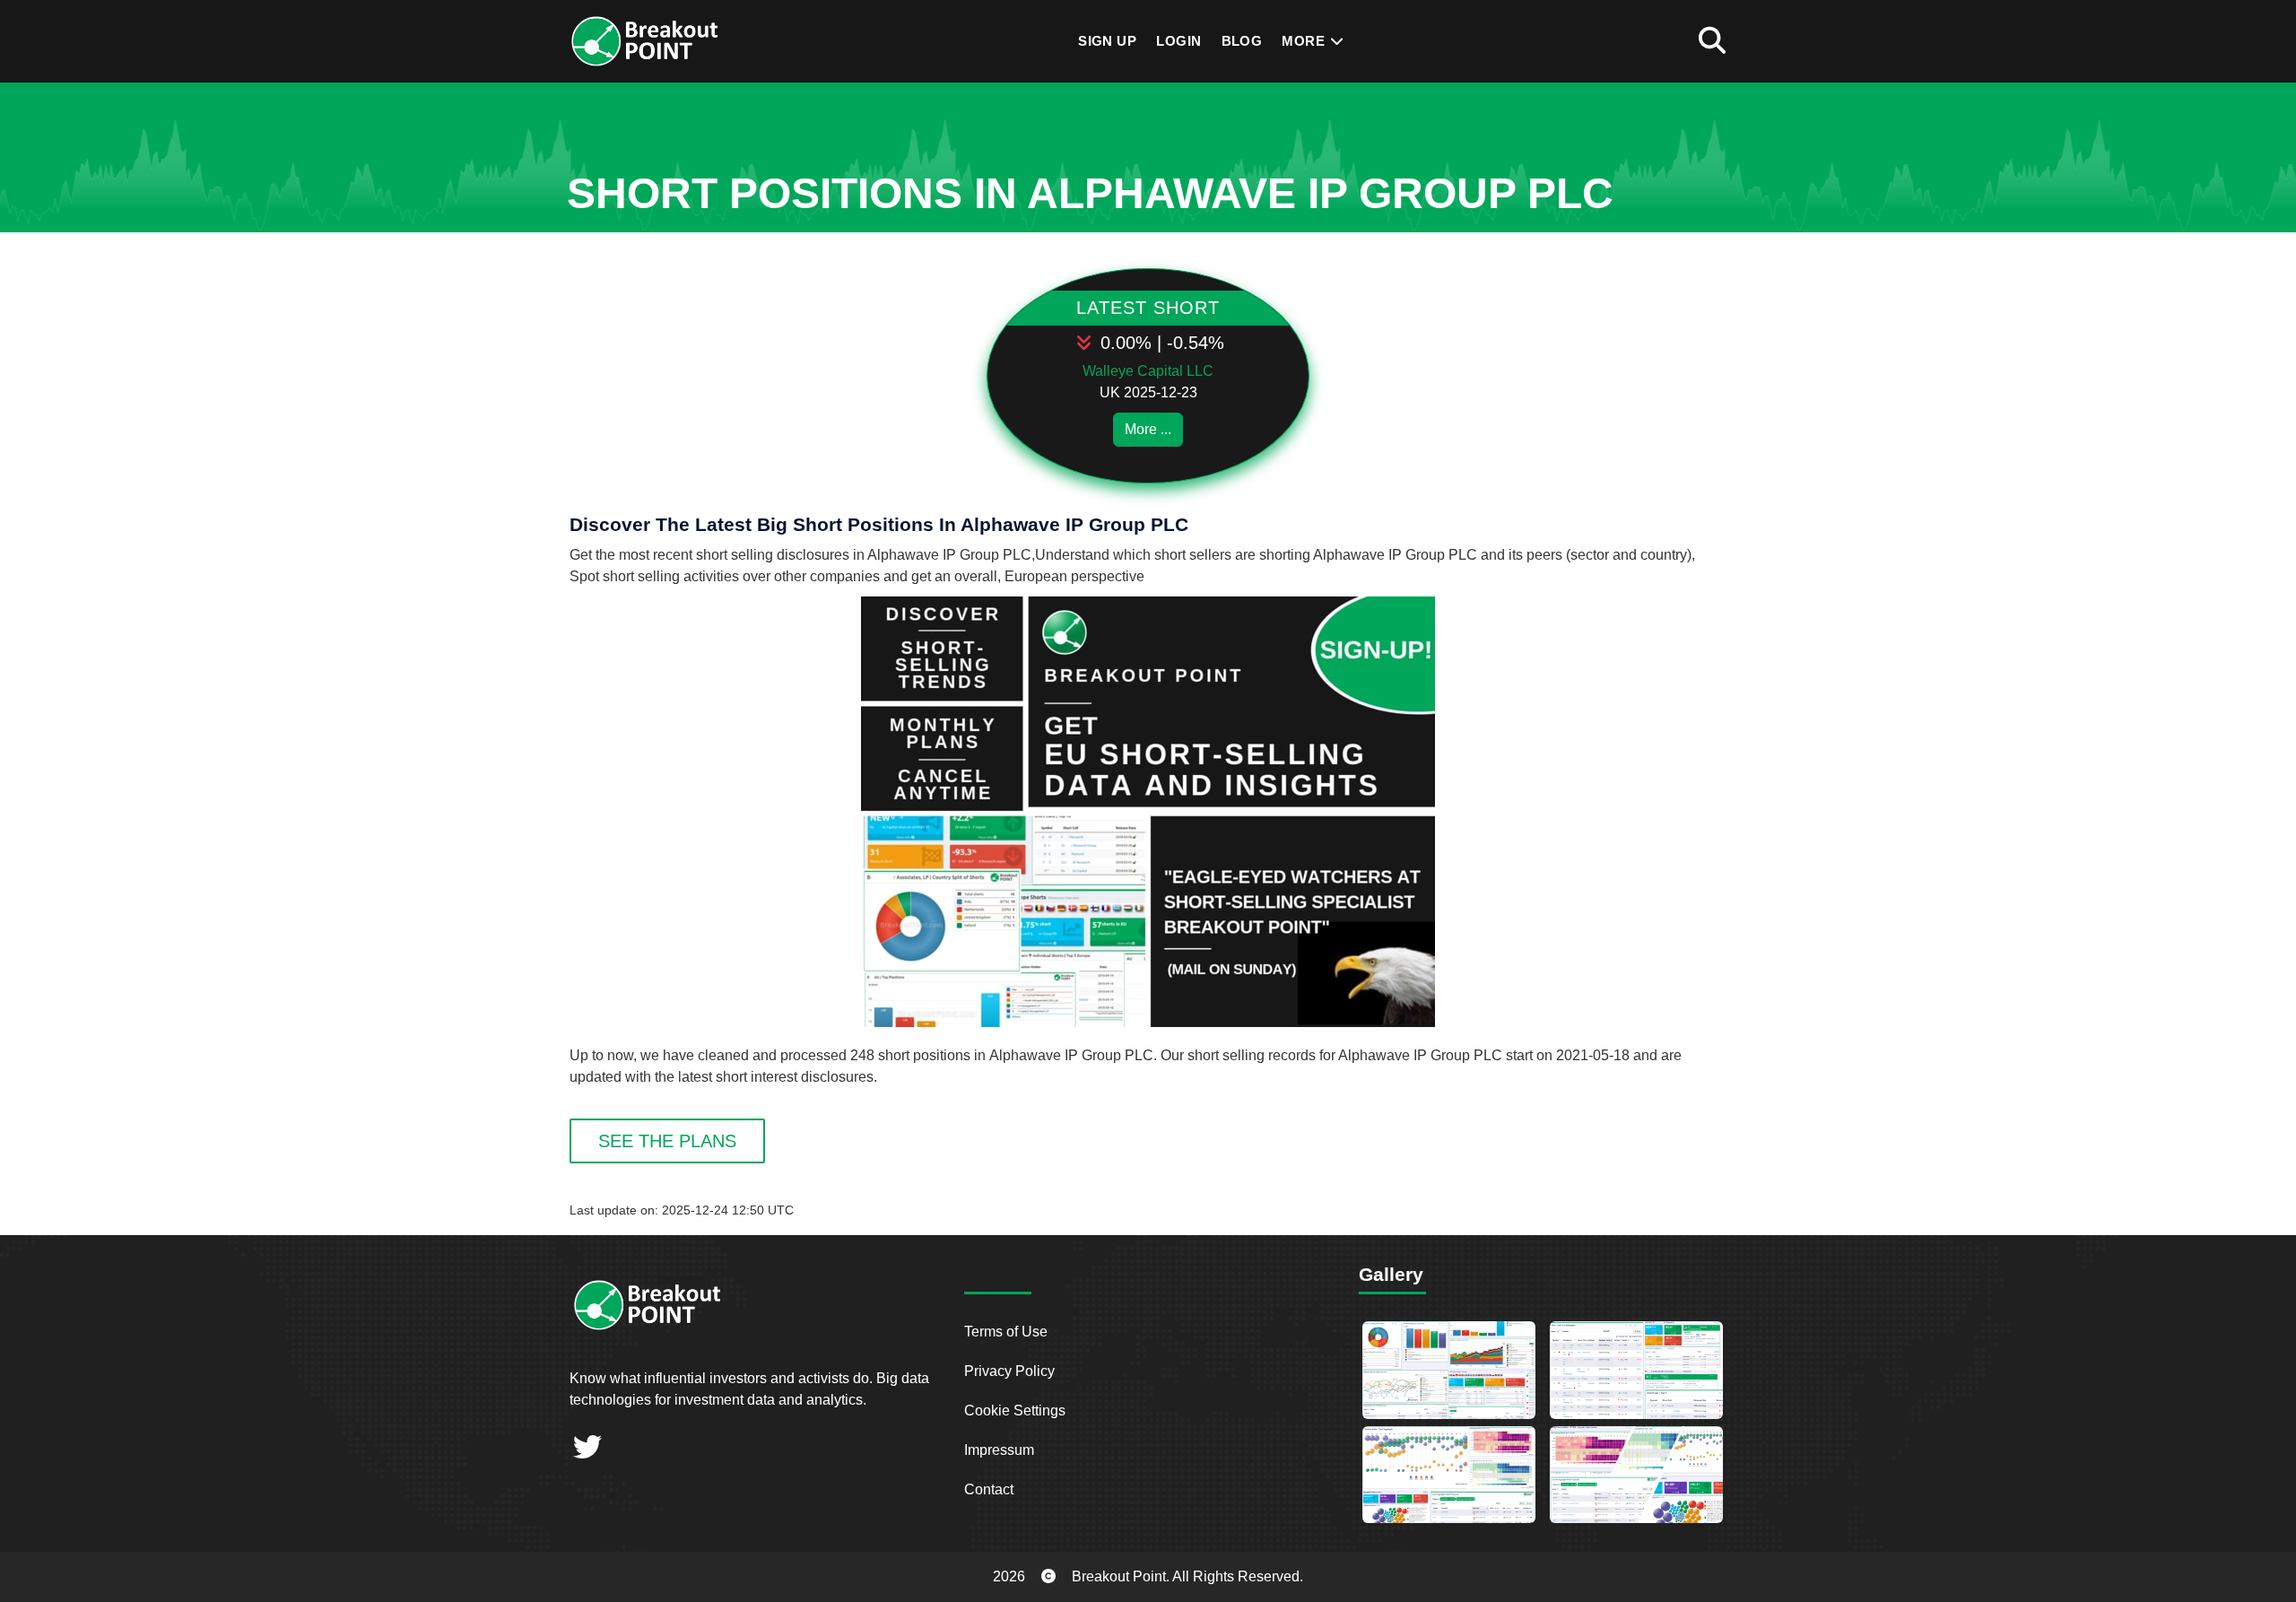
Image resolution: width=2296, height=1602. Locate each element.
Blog (1242, 41)
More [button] (1305, 41)
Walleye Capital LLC (1148, 371)
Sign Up (1107, 41)
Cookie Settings (1015, 1410)
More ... (1148, 429)
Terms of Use (1006, 1332)
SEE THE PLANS (667, 1141)
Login (1178, 41)
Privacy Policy (1009, 1371)
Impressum (999, 1450)
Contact (989, 1489)
